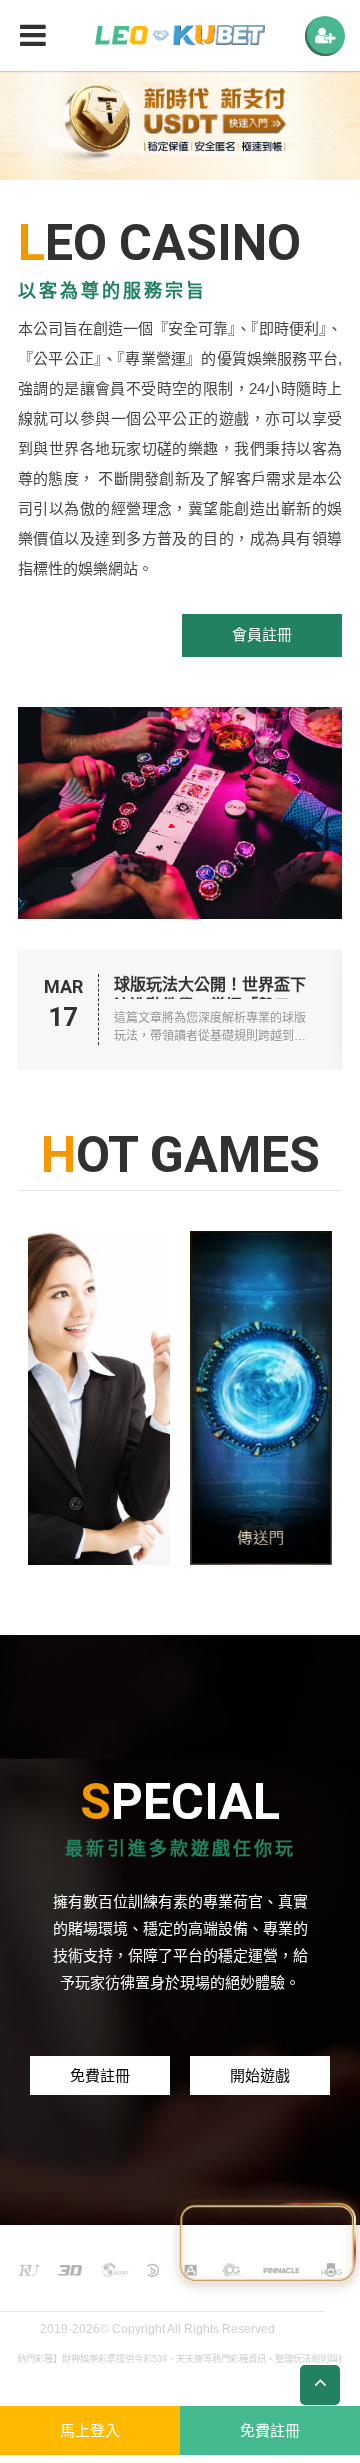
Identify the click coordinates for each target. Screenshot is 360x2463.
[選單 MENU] (325, 36)
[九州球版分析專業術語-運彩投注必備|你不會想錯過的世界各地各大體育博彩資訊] (261, 1398)
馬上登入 (90, 2430)
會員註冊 (262, 634)
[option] (180, 125)
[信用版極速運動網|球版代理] (180, 35)
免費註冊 (100, 2075)
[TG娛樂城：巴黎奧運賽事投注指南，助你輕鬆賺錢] (99, 1398)
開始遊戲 (260, 2075)
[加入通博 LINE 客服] (267, 2238)
